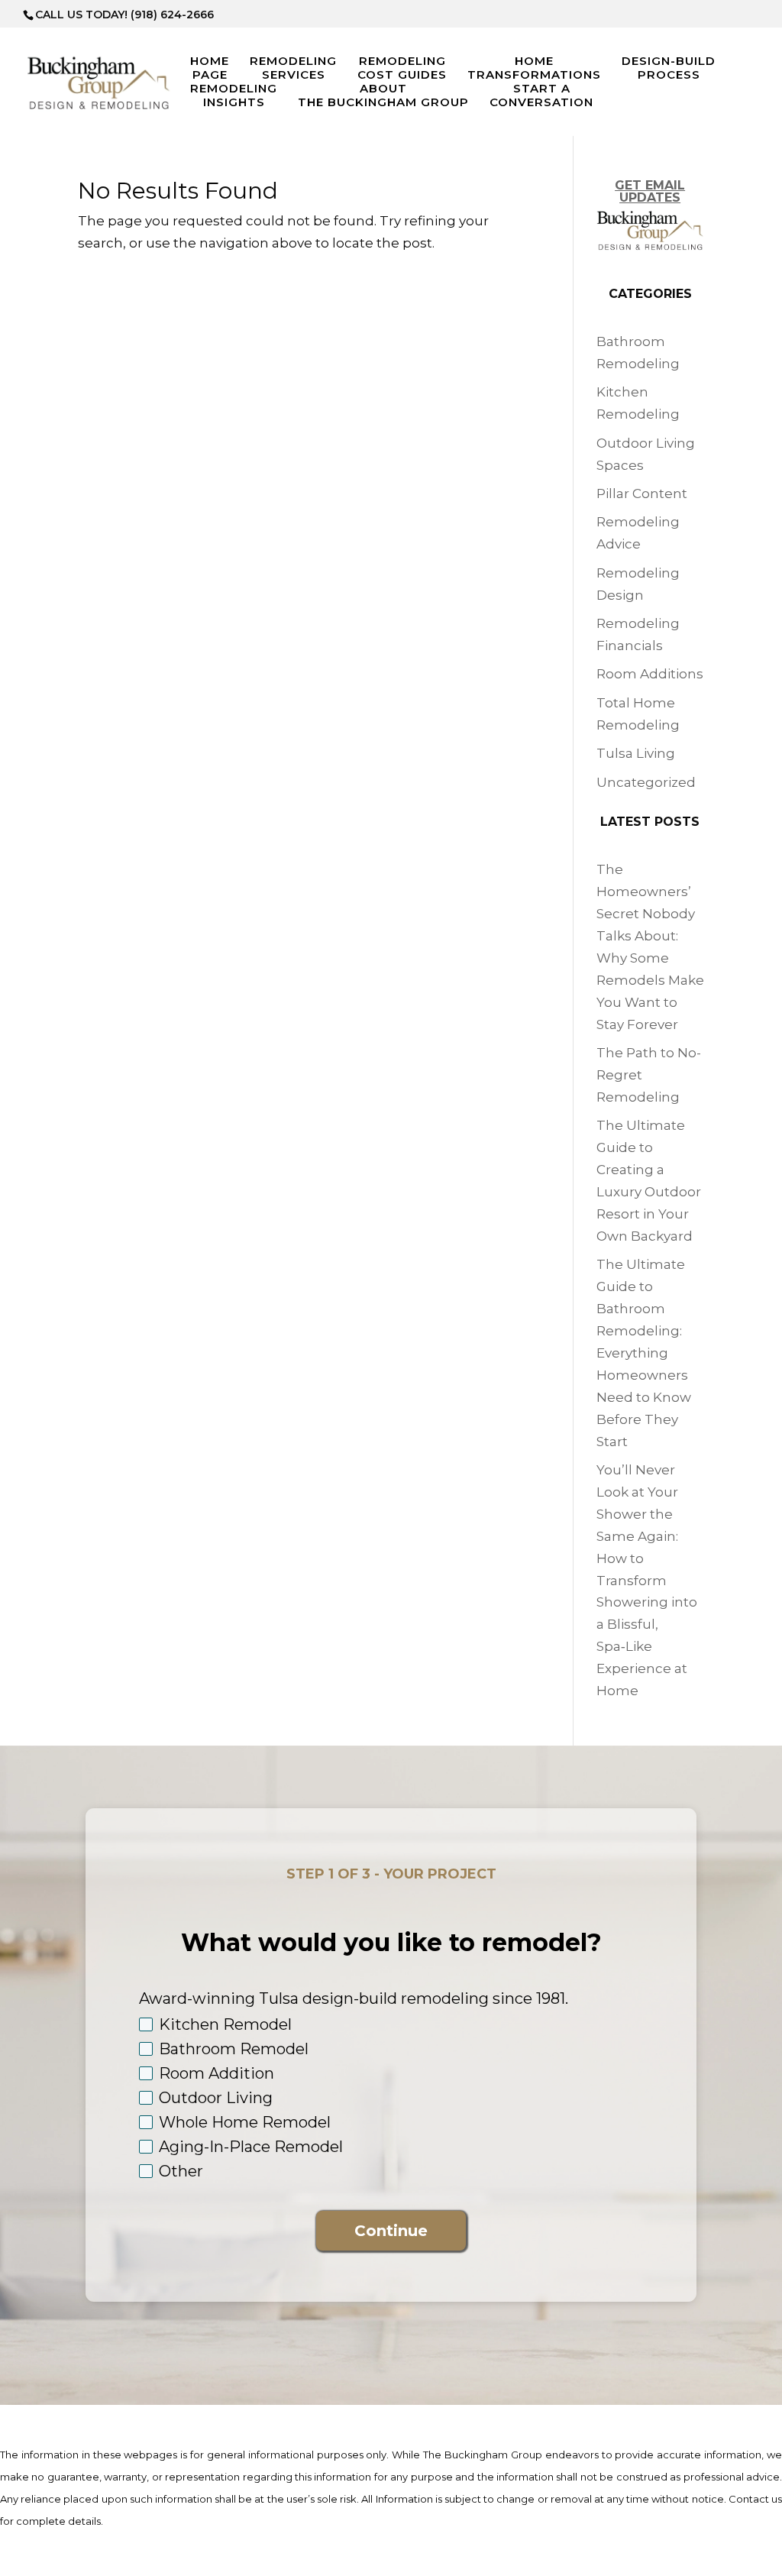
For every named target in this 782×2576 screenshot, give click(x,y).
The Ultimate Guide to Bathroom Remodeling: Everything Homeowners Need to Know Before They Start (644, 1353)
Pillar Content (642, 494)
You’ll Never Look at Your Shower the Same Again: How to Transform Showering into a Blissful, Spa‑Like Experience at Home (647, 1580)
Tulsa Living (636, 753)
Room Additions (650, 674)
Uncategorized (646, 782)
